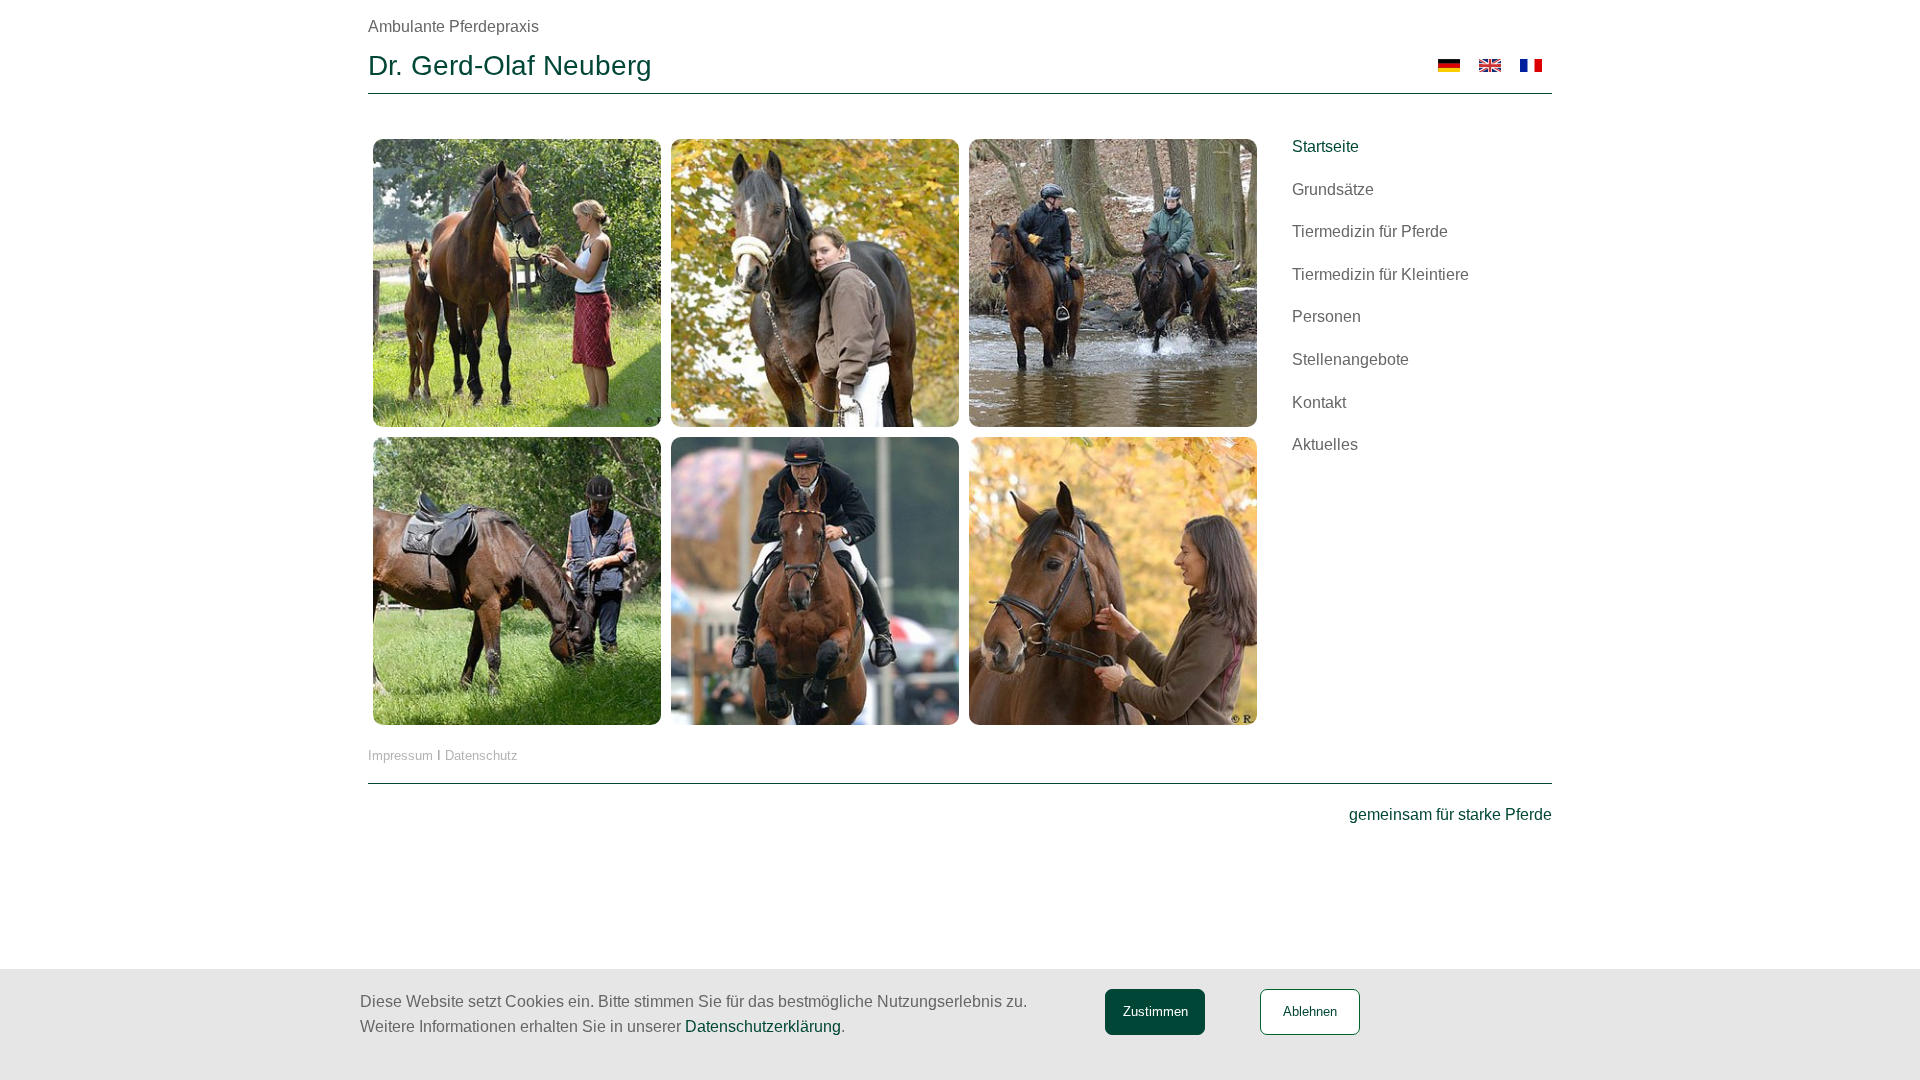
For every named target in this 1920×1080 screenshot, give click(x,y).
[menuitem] (1416, 147)
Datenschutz (481, 755)
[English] (1490, 65)
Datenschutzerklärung (763, 1026)
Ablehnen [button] (1310, 1011)
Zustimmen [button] (1155, 1011)
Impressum (400, 755)
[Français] (1531, 65)
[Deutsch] (1449, 65)
